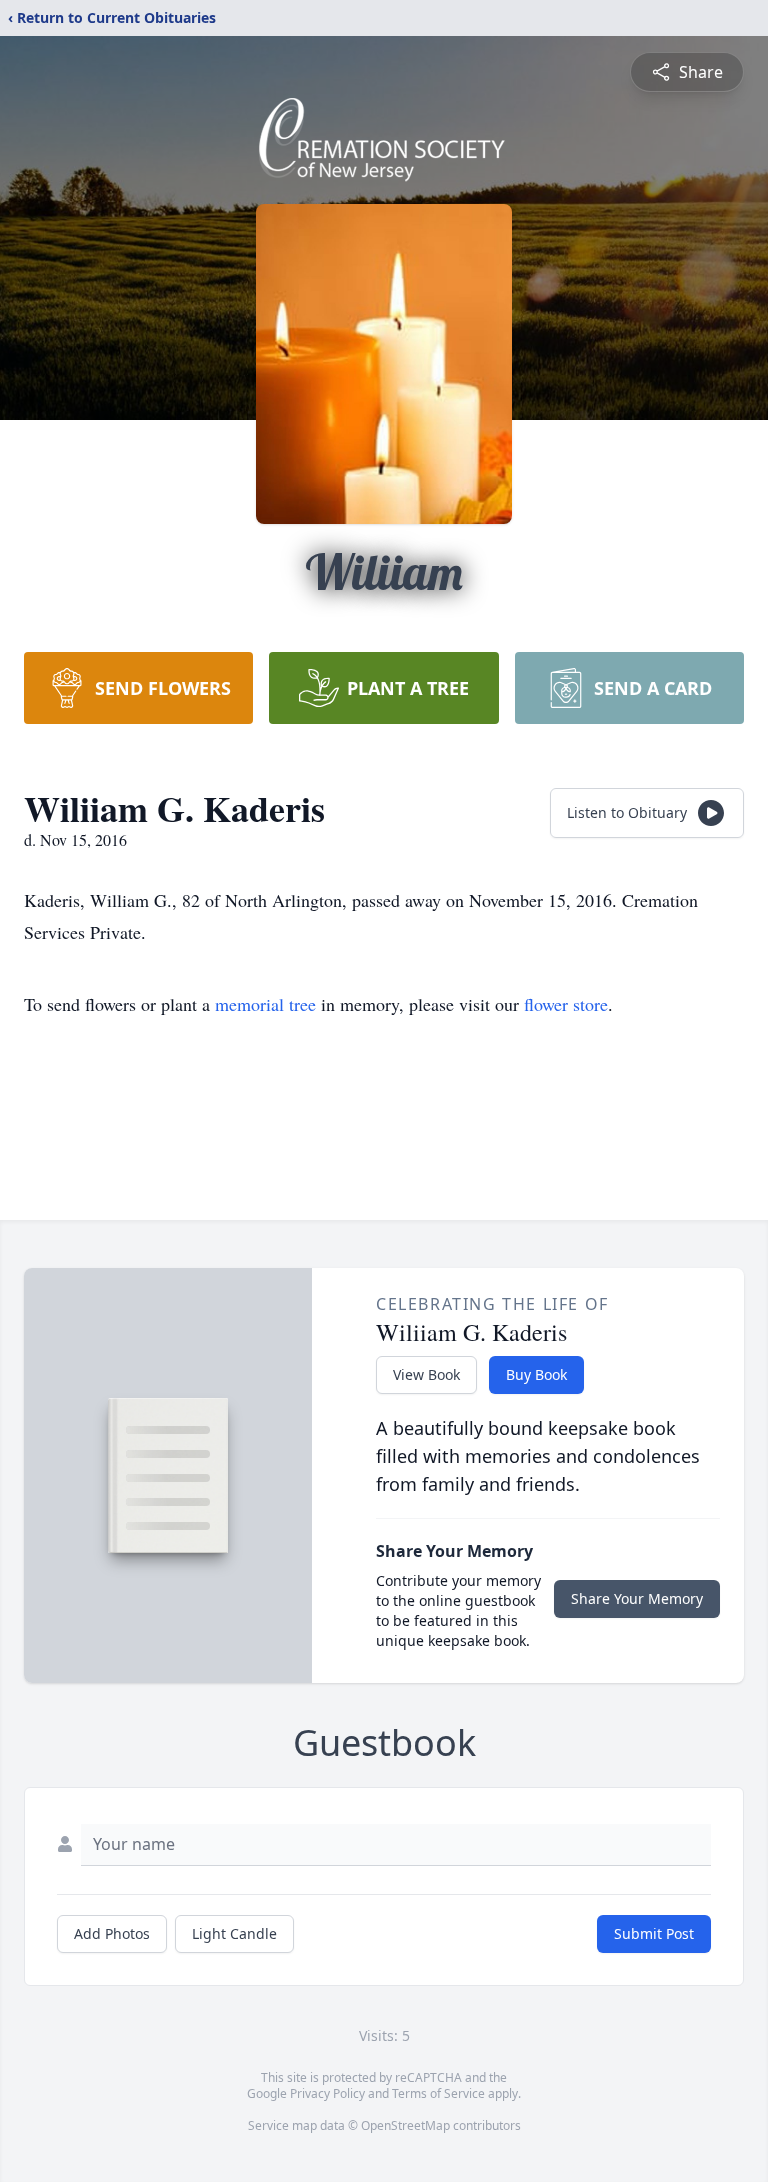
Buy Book (536, 1374)
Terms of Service (438, 2093)
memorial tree (265, 1004)
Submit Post (654, 1933)
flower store (566, 1004)
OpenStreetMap (405, 2125)
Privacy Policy (327, 2093)
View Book (426, 1374)
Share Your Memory (637, 1598)
